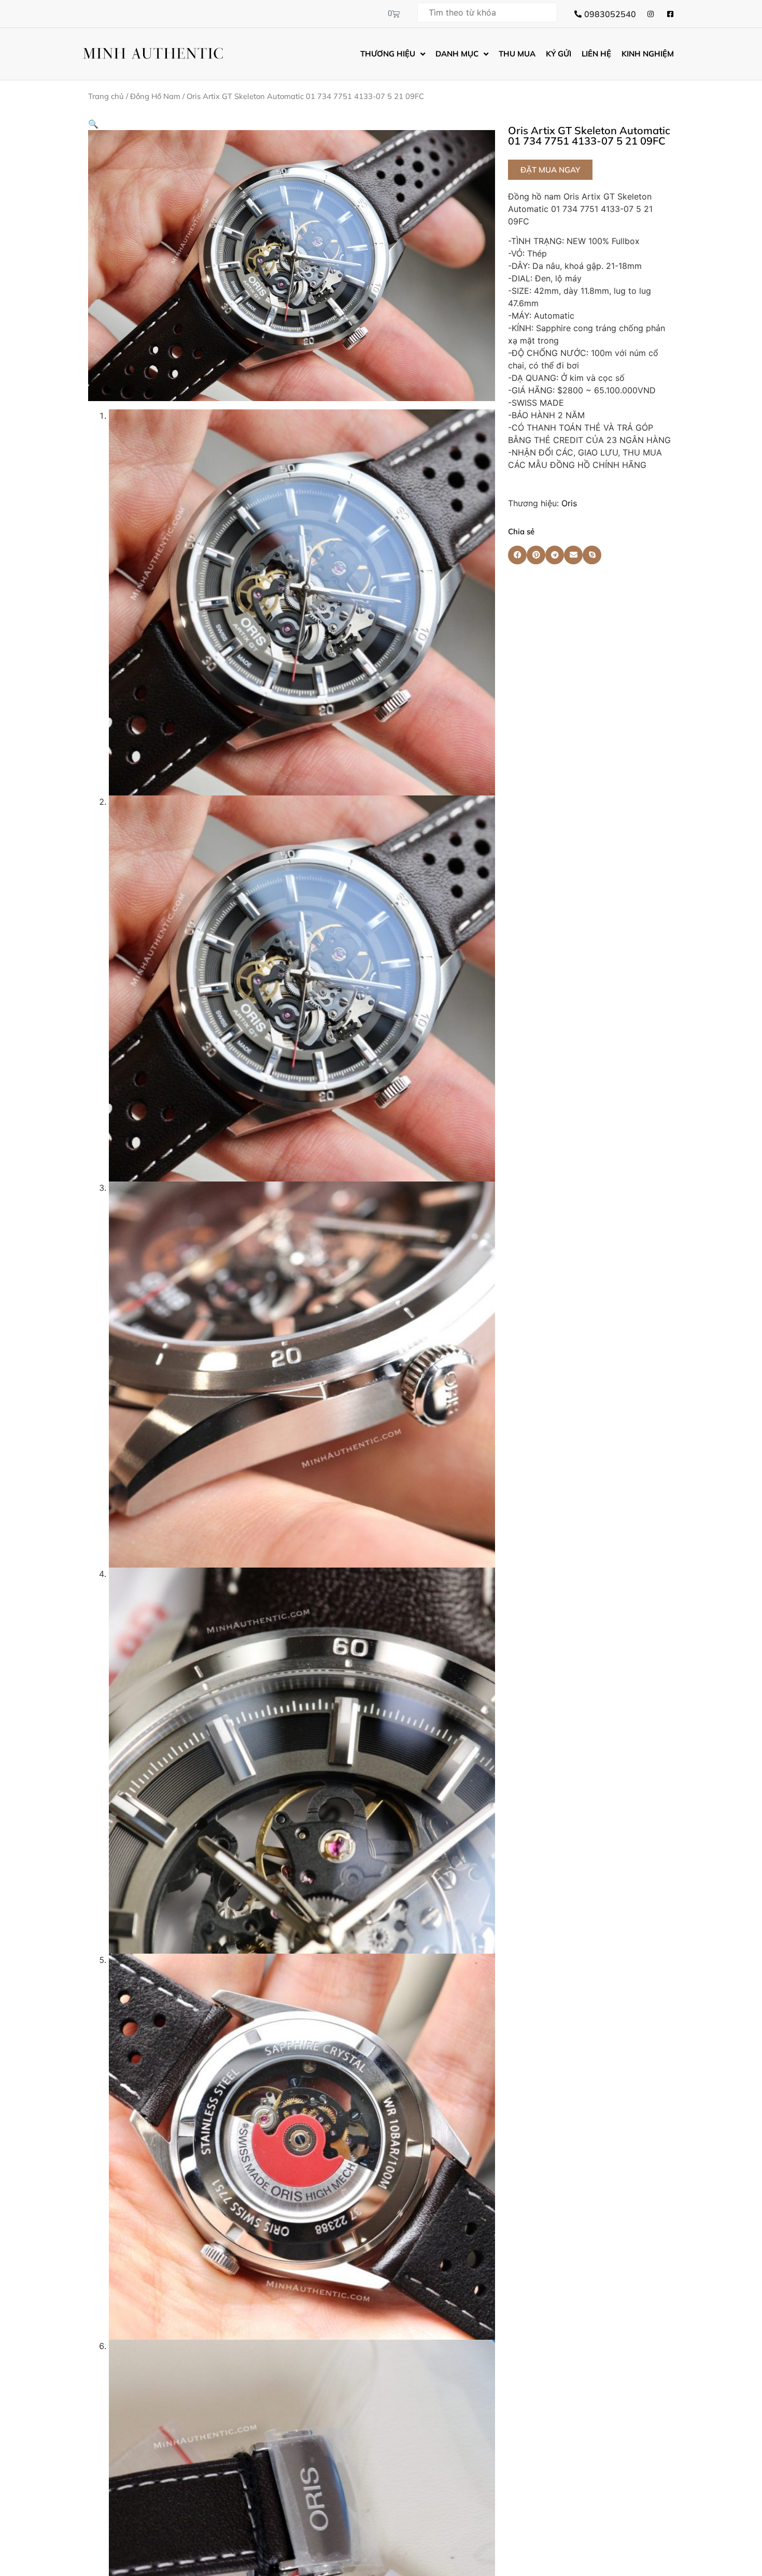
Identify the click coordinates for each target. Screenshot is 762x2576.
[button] (93, 124)
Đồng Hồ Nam (155, 96)
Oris (569, 503)
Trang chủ (106, 96)
